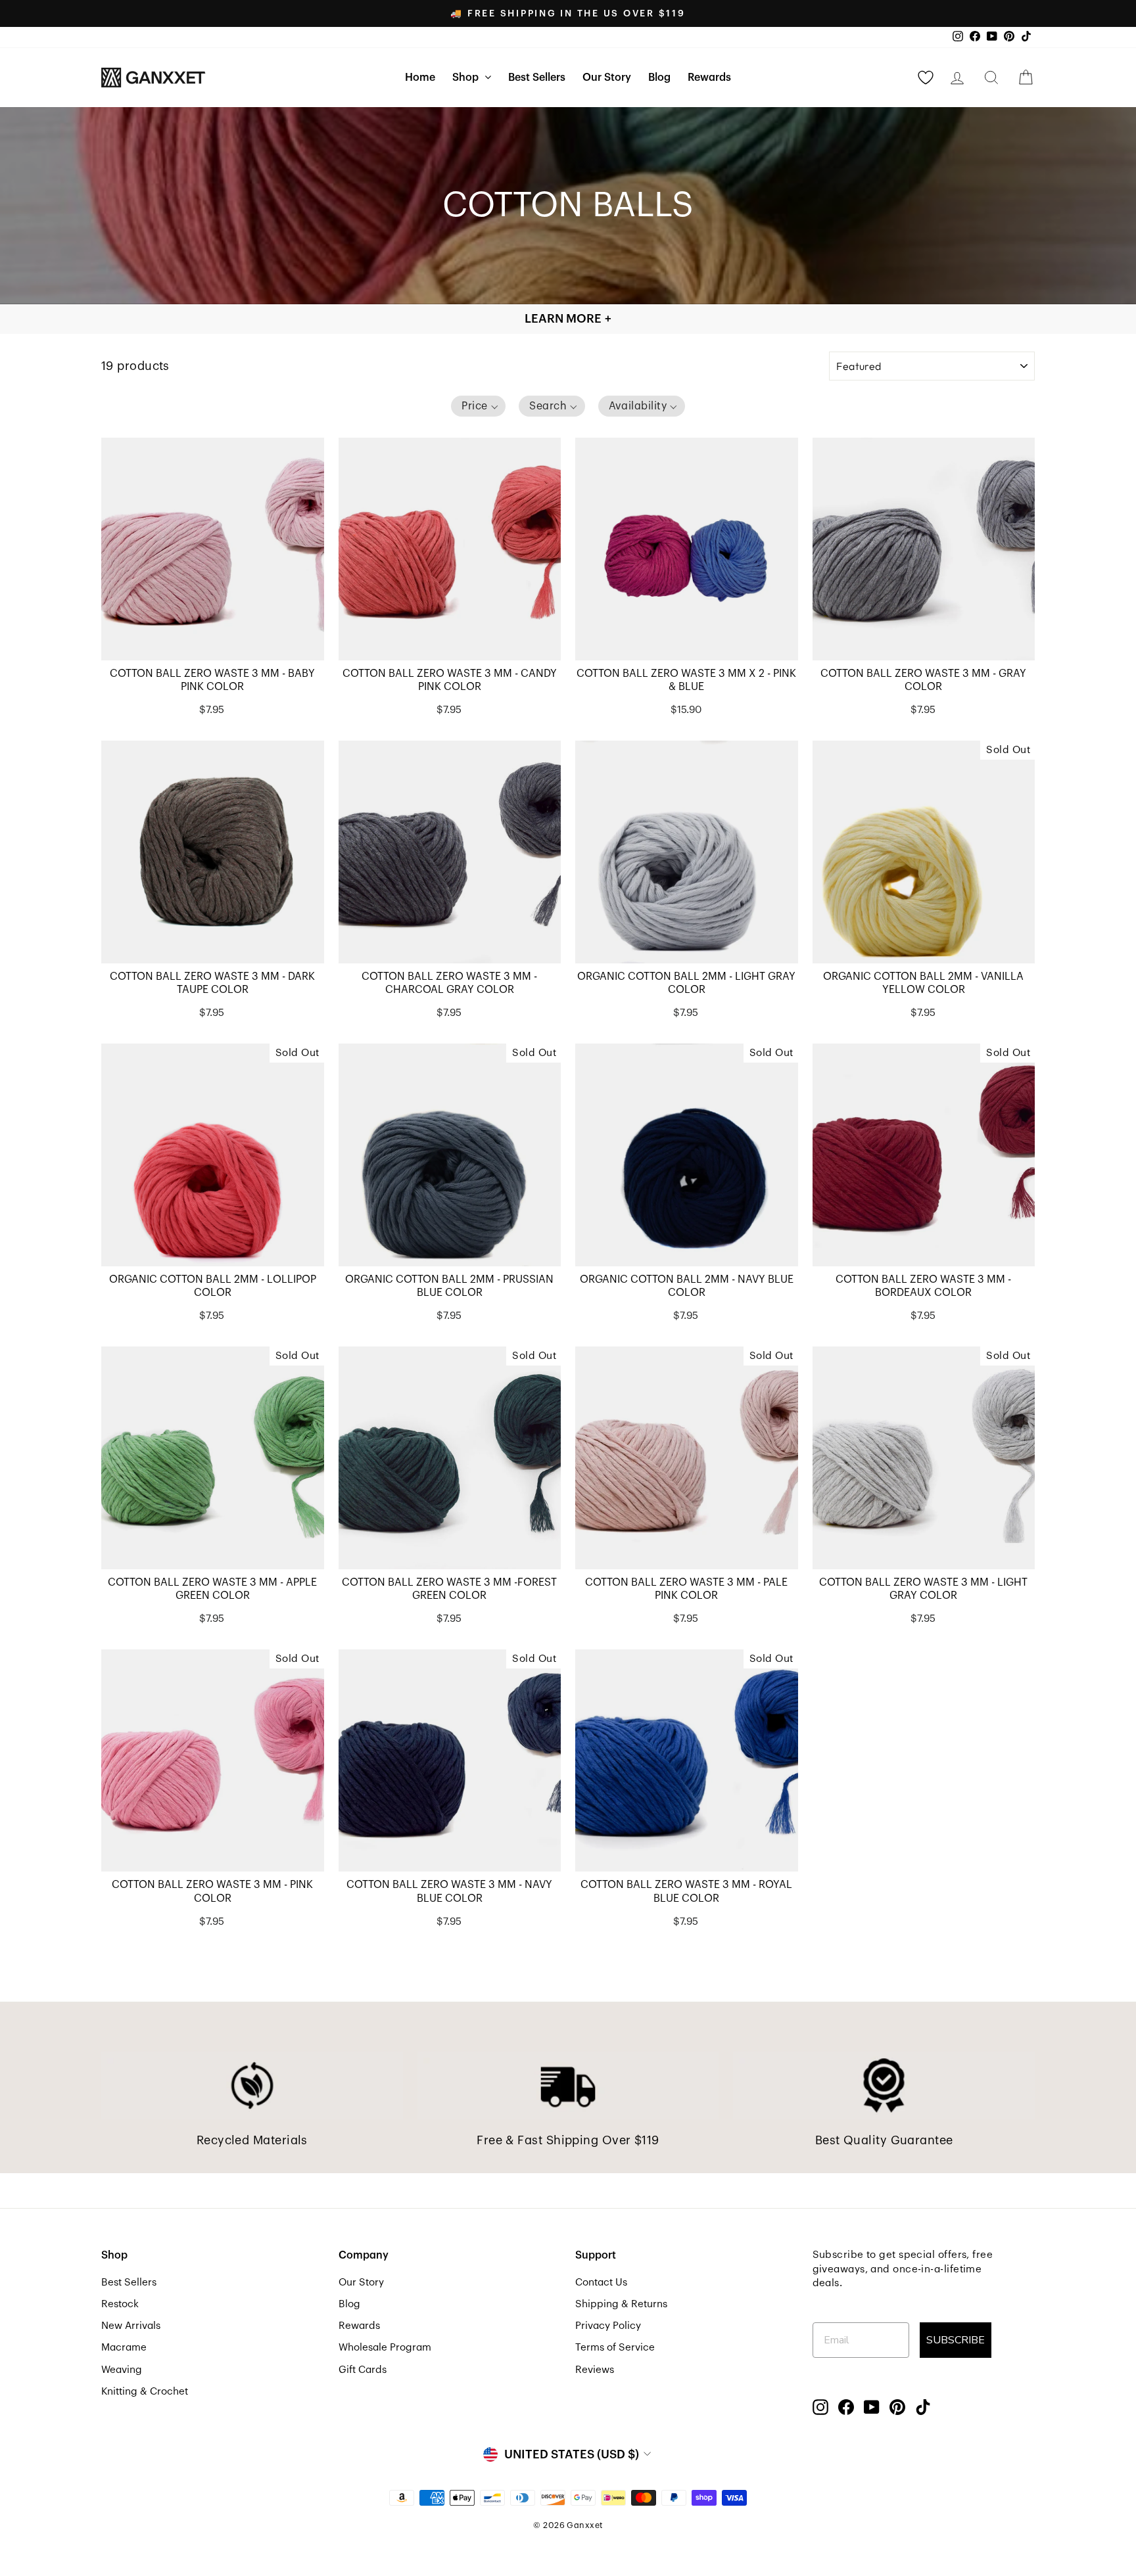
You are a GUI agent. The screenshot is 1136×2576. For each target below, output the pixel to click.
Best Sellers (537, 78)
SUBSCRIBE (956, 2340)
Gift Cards (363, 2370)
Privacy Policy (608, 2326)
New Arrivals (131, 2326)
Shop (467, 78)
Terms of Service (615, 2347)
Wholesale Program (385, 2347)
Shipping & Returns (621, 2304)
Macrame (124, 2347)
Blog (659, 78)
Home (420, 78)
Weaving (122, 2370)
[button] (478, 406)
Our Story (607, 78)
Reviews (595, 2370)
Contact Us (601, 2282)
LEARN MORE (568, 319)
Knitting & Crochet (145, 2391)
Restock (120, 2304)
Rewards (709, 78)
